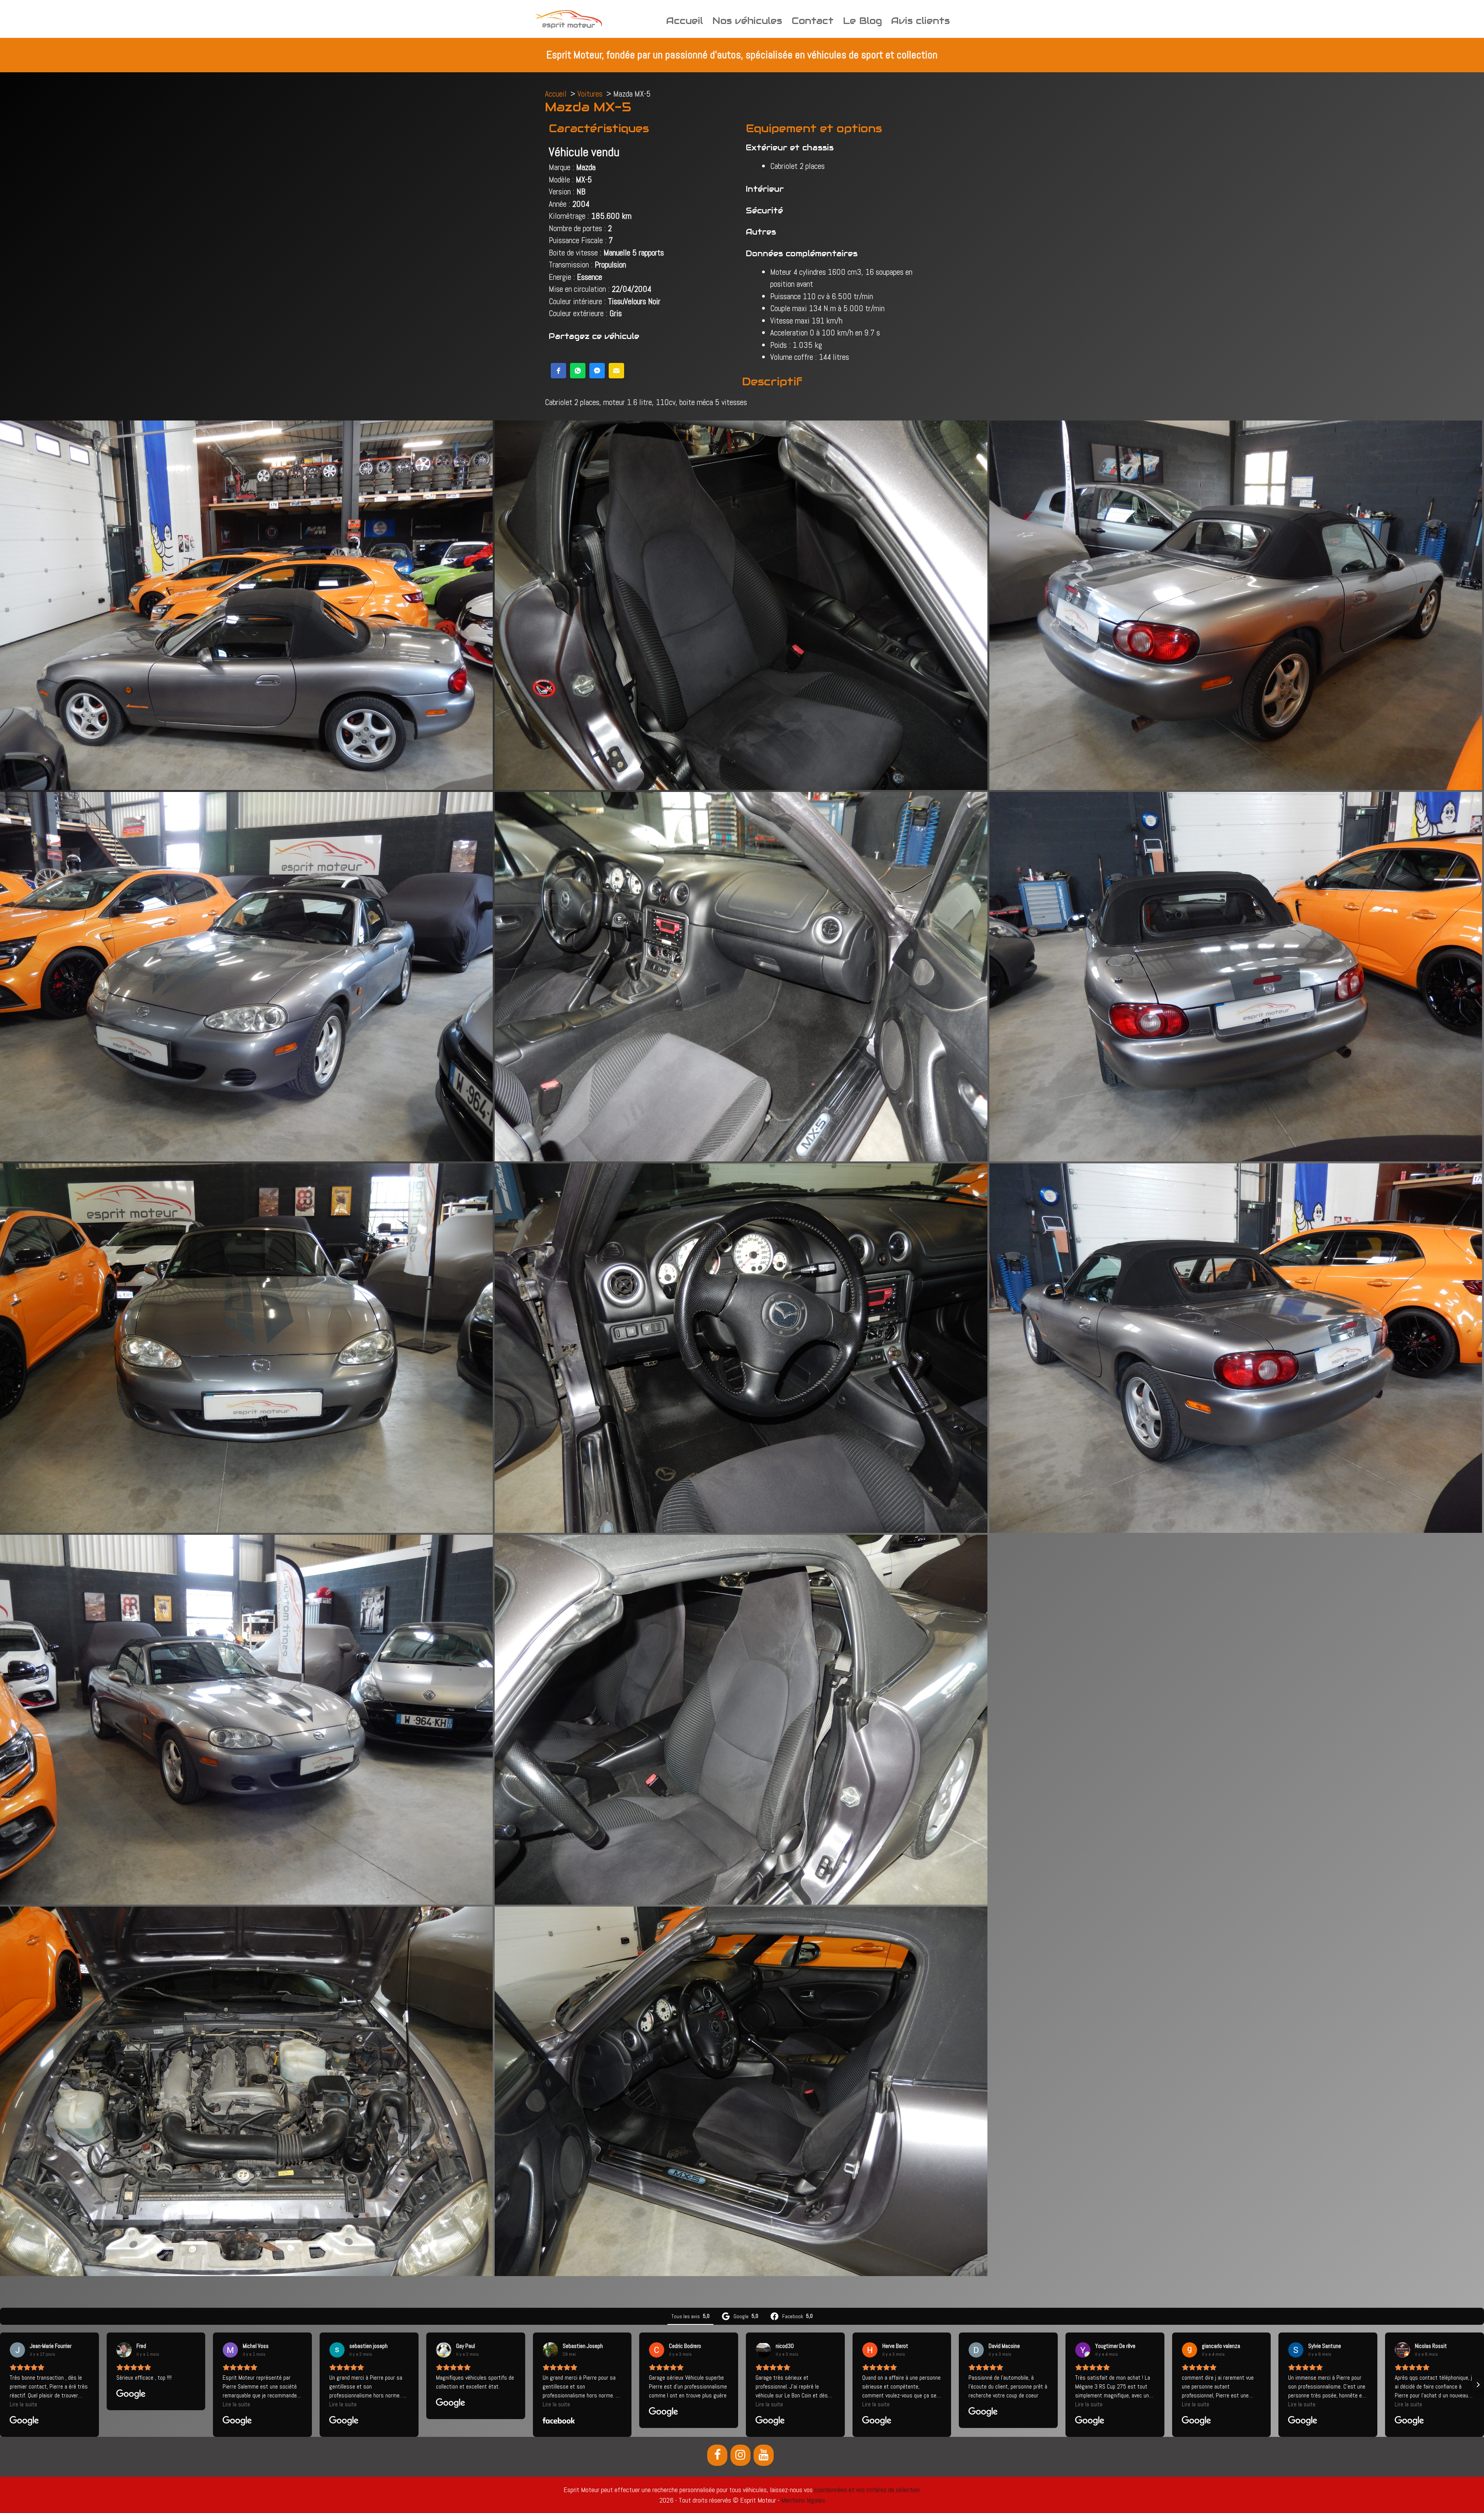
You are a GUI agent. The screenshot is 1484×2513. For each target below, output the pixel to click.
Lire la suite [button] (23, 2404)
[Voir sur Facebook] (550, 2350)
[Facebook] (717, 2455)
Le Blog (862, 21)
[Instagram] (740, 2455)
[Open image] (246, 604)
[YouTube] (764, 2455)
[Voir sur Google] (17, 2350)
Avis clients (921, 21)
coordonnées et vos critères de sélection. (868, 2490)
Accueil (685, 21)
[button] (558, 371)
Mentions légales (803, 2500)
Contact (813, 21)
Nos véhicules (747, 21)
